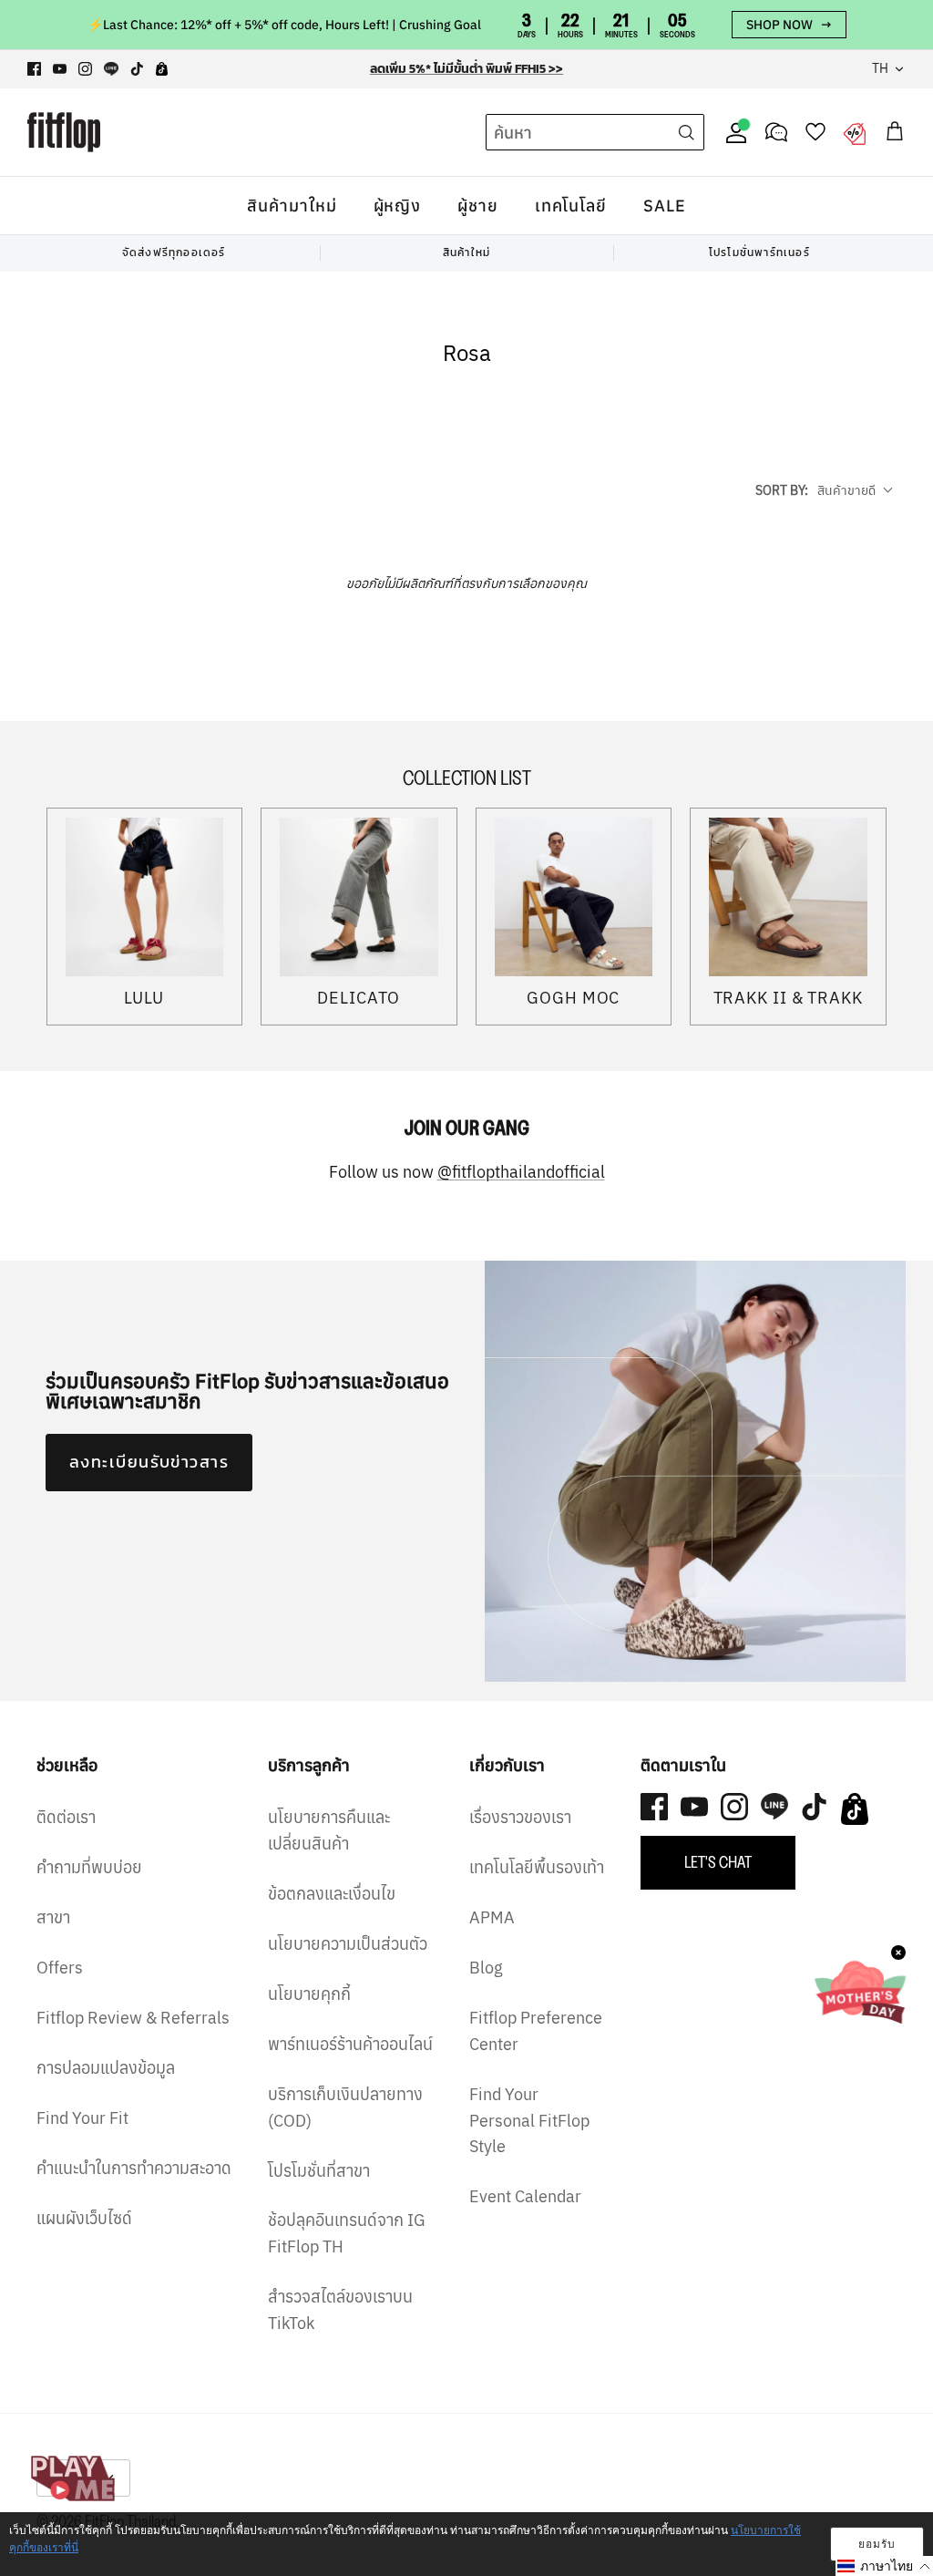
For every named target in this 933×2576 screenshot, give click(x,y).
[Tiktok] (137, 69)
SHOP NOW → (789, 25)
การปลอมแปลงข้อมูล (106, 2068)
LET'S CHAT (718, 1862)
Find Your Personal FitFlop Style (529, 2121)
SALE (665, 206)
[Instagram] (85, 69)
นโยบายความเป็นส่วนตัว (348, 1944)
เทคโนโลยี (571, 206)
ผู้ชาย (478, 206)
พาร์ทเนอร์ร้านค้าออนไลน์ (350, 2044)
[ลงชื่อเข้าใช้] (733, 132)
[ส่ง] (686, 132)
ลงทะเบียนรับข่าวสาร (149, 1462)
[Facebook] (34, 69)
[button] (884, 2566)
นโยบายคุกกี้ (309, 1994)
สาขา (53, 1917)
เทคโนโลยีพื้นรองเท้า (537, 1867)
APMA (492, 1917)
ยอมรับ (877, 2544)
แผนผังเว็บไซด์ (84, 2218)
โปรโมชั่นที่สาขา (319, 2171)
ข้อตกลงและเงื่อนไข (332, 1894)
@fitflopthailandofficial (521, 1172)
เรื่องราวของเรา (520, 1817)
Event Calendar (525, 2196)
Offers (60, 1968)
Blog (486, 1968)
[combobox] (561, 133)
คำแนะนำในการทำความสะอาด (134, 2168)
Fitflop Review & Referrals (133, 2018)
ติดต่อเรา (66, 1817)
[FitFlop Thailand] (64, 132)
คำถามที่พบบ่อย (89, 1867)
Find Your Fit (82, 2118)
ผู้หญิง (398, 206)
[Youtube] (60, 69)
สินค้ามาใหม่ (292, 206)
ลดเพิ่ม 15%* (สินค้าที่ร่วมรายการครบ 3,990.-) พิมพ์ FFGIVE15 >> (467, 69)
